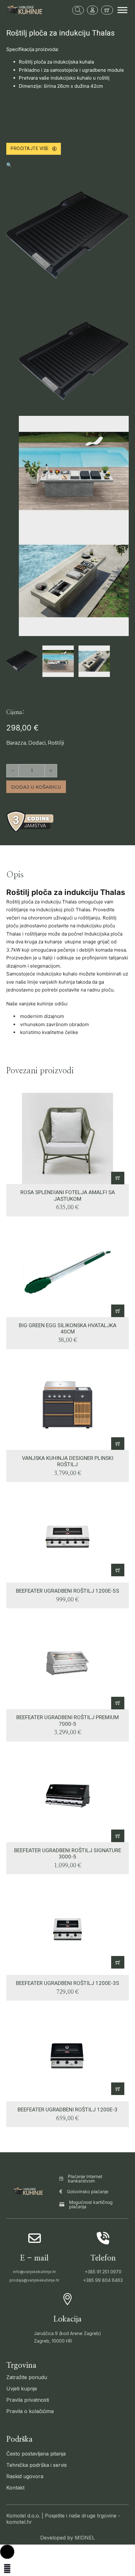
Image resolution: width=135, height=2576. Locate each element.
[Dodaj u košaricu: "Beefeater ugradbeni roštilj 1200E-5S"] (118, 1570)
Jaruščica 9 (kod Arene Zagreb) (67, 2333)
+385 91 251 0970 (103, 2272)
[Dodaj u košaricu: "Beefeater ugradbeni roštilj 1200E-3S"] (118, 1962)
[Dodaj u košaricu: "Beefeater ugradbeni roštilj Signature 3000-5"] (118, 1836)
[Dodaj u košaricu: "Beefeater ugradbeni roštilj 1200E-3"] (118, 2089)
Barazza (16, 743)
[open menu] (122, 10)
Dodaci (37, 743)
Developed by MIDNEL (67, 2538)
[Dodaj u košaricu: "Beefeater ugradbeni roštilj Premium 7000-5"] (118, 1703)
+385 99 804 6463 (103, 2280)
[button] (67, 165)
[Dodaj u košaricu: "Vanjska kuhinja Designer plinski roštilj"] (118, 1444)
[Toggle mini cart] (107, 10)
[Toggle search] (78, 10)
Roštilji (56, 743)
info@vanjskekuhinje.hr (34, 2272)
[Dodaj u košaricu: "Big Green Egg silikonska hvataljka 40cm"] (118, 1311)
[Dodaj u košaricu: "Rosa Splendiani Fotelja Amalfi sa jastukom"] (118, 1178)
